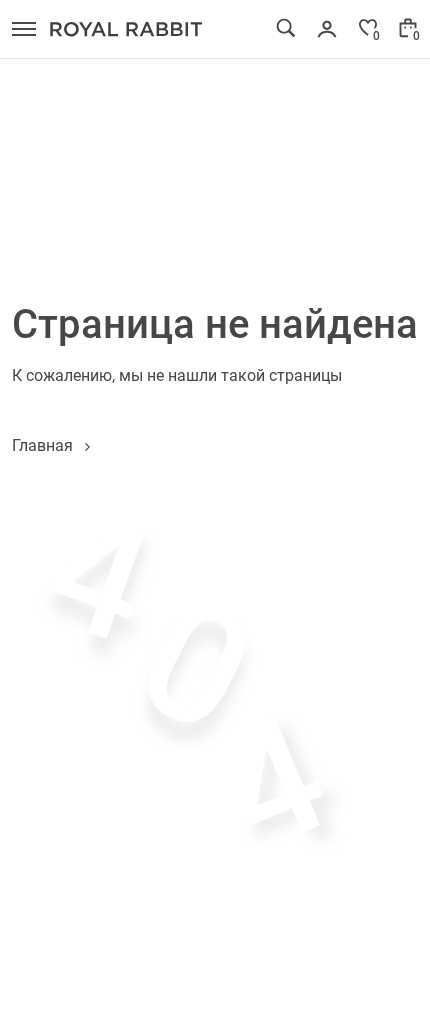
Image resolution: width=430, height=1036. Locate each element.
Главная (42, 444)
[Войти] (327, 29)
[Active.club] (126, 29)
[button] (24, 29)
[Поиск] (286, 28)
